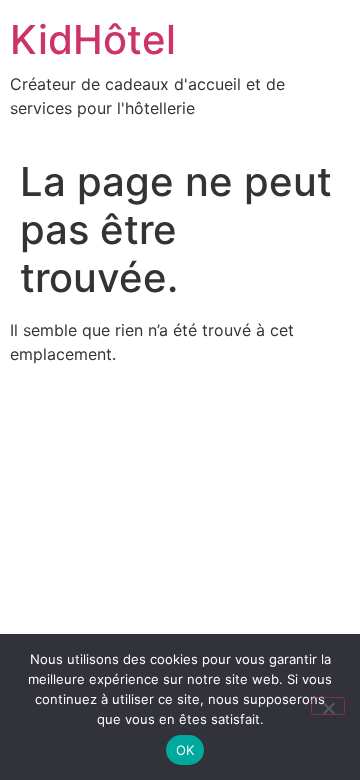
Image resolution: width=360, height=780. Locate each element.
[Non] (328, 706)
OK (185, 750)
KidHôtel (93, 39)
